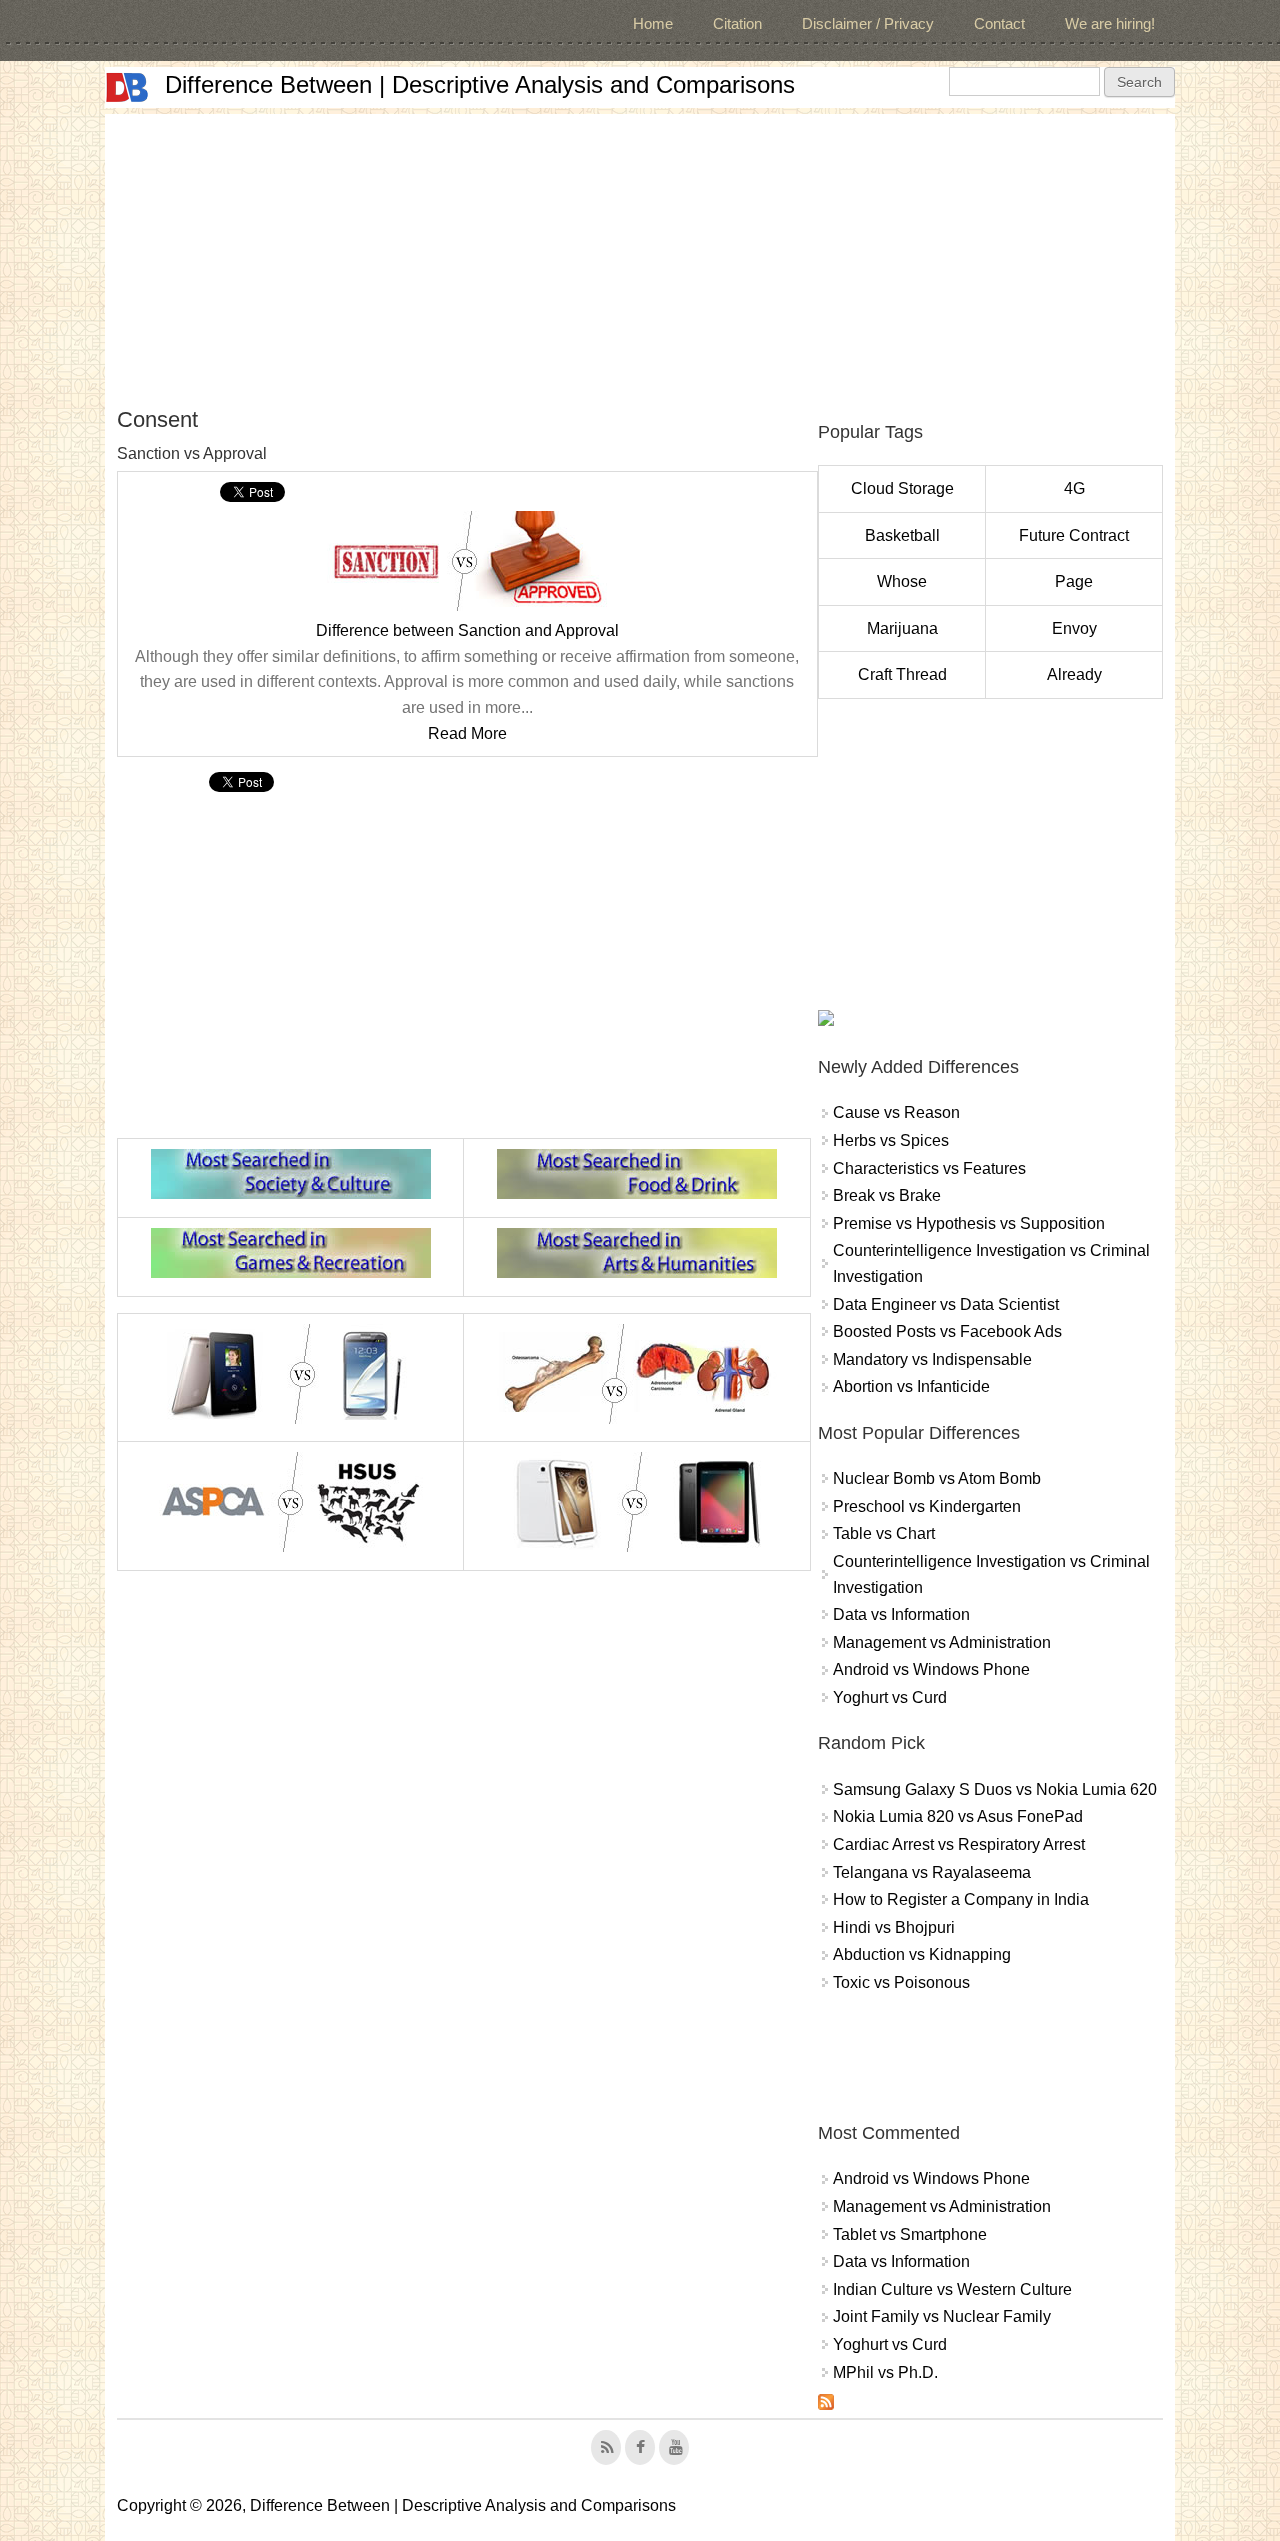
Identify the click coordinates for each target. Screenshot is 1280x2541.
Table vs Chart (884, 1533)
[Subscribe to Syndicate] (826, 2404)
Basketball (902, 535)
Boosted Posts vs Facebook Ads (947, 1331)
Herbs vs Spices (891, 1140)
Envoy (1074, 628)
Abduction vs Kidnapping (922, 1954)
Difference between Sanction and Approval (467, 630)
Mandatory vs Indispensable (932, 1359)
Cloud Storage (902, 488)
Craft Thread (902, 674)
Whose (902, 581)
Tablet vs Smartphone (910, 2234)
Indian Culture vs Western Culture (952, 2289)
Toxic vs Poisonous (901, 1982)
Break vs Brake (887, 1195)
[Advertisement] (640, 254)
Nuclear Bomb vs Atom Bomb (937, 1478)
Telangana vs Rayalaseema (932, 1872)
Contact (999, 23)
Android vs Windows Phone (931, 1669)
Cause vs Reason (896, 1112)
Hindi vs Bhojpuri (894, 1927)
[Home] (127, 87)
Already (1074, 674)
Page (1074, 581)
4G (1074, 488)
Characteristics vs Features (929, 1168)
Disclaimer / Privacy (868, 23)
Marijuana (902, 628)
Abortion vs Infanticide (911, 1386)
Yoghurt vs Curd (890, 1697)
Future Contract (1074, 535)
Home (653, 23)
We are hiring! (1110, 23)
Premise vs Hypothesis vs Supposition (969, 1223)
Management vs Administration (942, 1642)
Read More (467, 733)
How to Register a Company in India (961, 1899)
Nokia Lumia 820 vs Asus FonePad (958, 1816)
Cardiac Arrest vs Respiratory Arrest (959, 1844)
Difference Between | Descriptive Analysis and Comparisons (480, 84)
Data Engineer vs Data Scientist (946, 1304)
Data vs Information (901, 1614)
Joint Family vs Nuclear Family (942, 2316)
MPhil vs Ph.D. (885, 2372)
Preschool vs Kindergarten (927, 1506)
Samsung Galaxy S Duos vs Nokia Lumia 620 (995, 1789)
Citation (737, 23)
